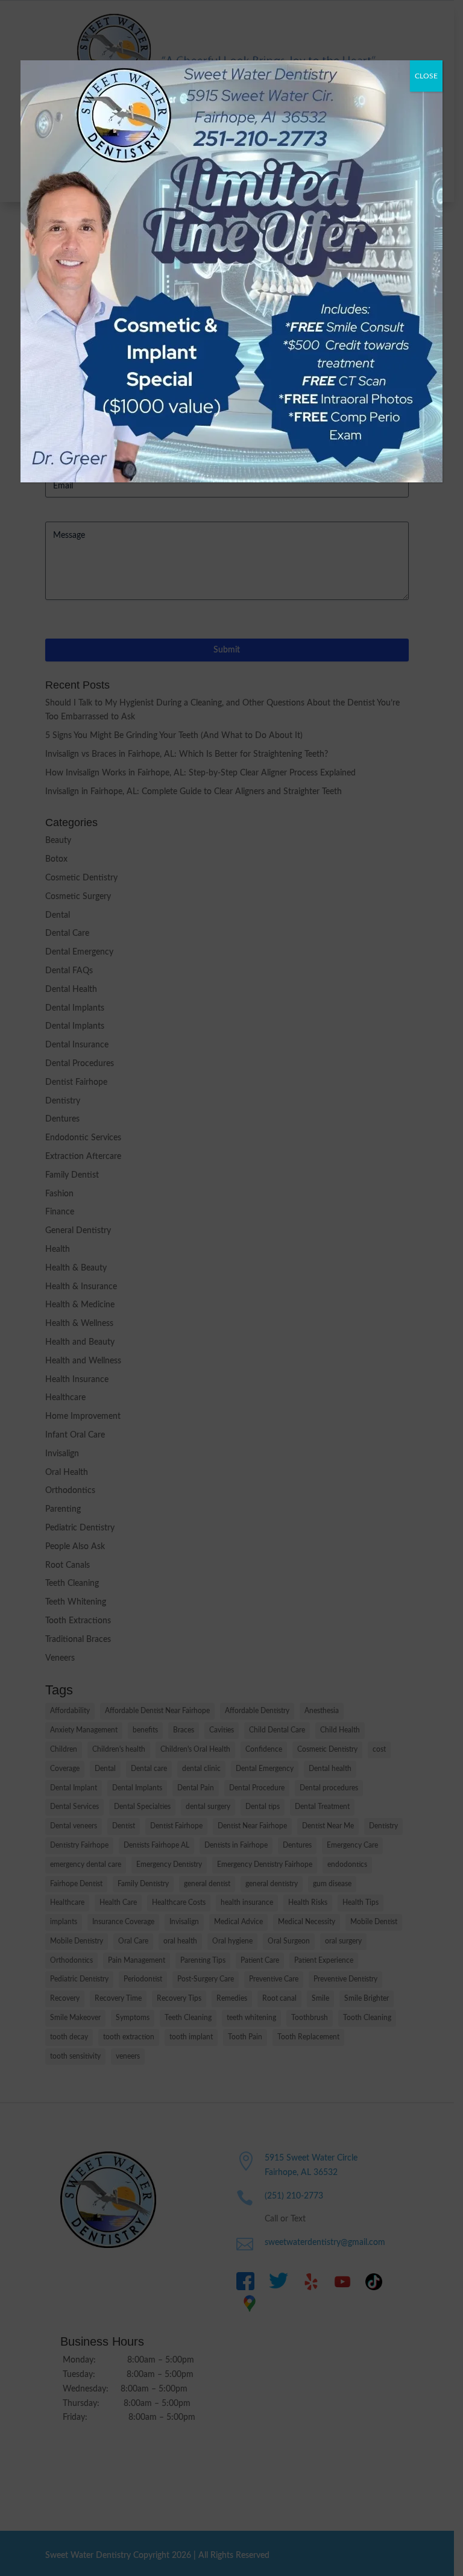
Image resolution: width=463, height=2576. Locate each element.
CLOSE (426, 76)
